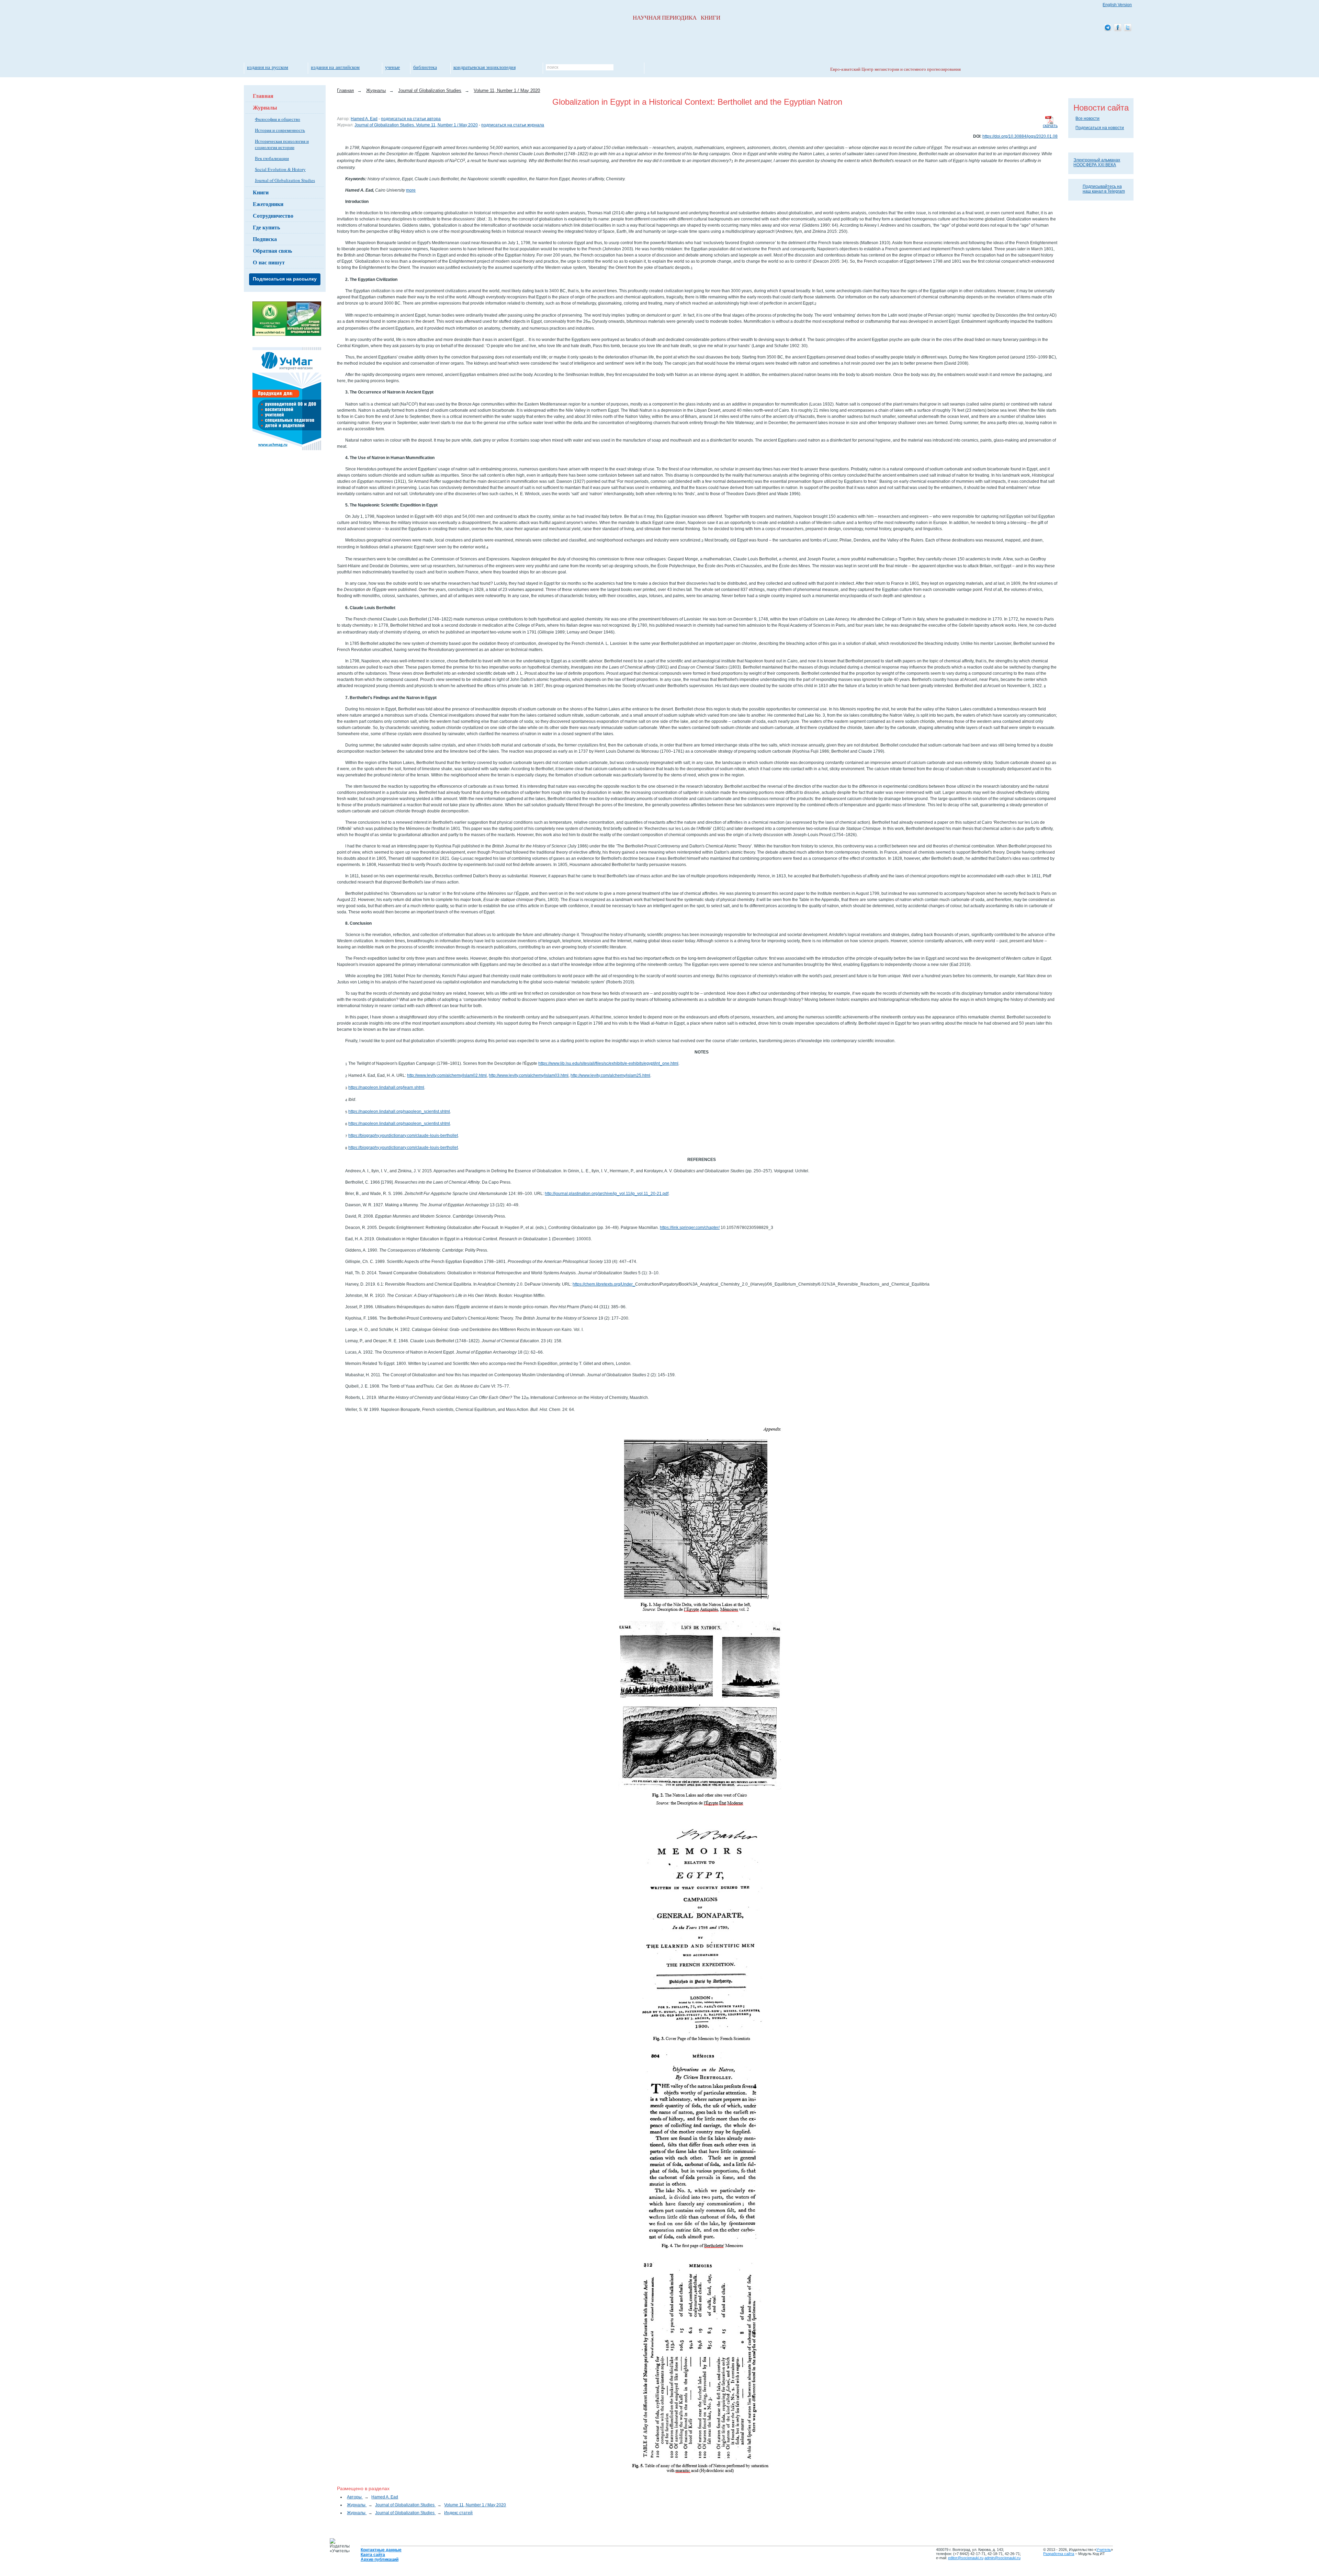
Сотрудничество (273, 215)
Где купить (266, 227)
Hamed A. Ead (364, 119)
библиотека (425, 67)
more (411, 190)
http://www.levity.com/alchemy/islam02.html (447, 1075)
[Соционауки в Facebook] (1118, 28)
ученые (392, 67)
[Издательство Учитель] (287, 334)
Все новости (1087, 118)
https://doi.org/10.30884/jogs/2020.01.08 (1020, 136)
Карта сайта (373, 2555)
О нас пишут (269, 262)
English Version (1117, 5)
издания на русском (268, 67)
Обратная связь (272, 250)
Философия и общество (278, 119)
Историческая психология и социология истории (282, 144)
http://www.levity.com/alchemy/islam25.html (610, 1075)
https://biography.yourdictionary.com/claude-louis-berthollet (403, 1136)
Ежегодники (268, 204)
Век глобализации (272, 158)
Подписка (265, 239)
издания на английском (335, 67)
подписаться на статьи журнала (513, 125)
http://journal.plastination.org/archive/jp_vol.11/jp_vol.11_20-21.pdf (607, 1194)
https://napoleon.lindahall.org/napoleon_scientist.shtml (399, 1112)
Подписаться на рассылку (285, 279)
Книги (261, 192)
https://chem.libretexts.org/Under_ (604, 1284)
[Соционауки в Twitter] (1128, 28)
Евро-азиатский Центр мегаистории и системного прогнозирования (895, 69)
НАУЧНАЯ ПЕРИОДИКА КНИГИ (677, 18)
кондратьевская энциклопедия (484, 67)
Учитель (1104, 2550)
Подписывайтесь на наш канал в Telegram (1104, 189)
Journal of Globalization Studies (285, 180)
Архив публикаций (380, 2560)
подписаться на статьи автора (411, 119)
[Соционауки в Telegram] (1108, 28)
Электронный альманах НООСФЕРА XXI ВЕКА (1097, 162)
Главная (263, 96)
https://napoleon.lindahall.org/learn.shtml (386, 1087)
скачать (1050, 126)
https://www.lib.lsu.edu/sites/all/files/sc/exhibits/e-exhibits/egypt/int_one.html (608, 1063)
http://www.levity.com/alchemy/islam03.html (529, 1075)
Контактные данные (381, 2550)
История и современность (280, 130)
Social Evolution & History (280, 169)
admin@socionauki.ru (1002, 2558)
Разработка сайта (1059, 2554)
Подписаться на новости (1100, 128)
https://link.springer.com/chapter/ (690, 1228)
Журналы (265, 107)
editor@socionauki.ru (966, 2558)
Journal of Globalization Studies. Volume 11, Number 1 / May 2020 (416, 125)
